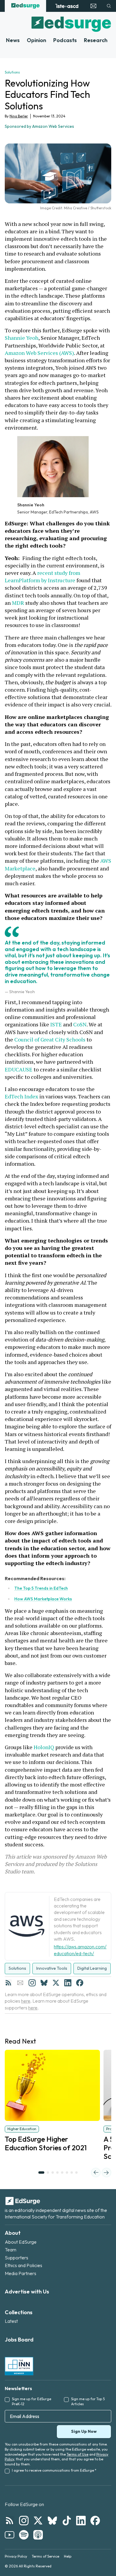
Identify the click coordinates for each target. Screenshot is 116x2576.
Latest (11, 2321)
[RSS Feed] (8, 1983)
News (13, 40)
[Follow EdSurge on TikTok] (67, 2521)
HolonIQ (44, 1747)
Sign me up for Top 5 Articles (88, 2401)
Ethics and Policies (23, 2265)
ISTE (56, 1024)
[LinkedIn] (68, 1983)
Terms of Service (46, 2556)
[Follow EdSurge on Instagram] (24, 2521)
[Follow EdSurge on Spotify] (24, 2535)
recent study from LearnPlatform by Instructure (43, 576)
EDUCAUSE (19, 1069)
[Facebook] (80, 1983)
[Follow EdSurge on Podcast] (38, 2535)
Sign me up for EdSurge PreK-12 (32, 2401)
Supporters (17, 2258)
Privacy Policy (16, 2556)
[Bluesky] (44, 1983)
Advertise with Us (27, 2292)
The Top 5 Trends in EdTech (41, 1588)
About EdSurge (21, 2242)
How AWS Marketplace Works (43, 1599)
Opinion (36, 40)
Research (96, 40)
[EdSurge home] (25, 6)
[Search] (109, 6)
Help (68, 2556)
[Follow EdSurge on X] (38, 2521)
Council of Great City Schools (50, 1039)
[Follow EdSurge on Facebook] (95, 2521)
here (26, 2001)
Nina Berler (19, 116)
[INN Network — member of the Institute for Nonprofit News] (19, 2366)
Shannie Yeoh (22, 338)
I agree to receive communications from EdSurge (54, 2470)
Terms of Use (77, 2454)
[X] (56, 1983)
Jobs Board (19, 2340)
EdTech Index (21, 1096)
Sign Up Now (84, 2431)
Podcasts (65, 40)
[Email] (20, 1983)
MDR (18, 603)
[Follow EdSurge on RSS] (10, 2521)
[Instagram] (32, 1983)
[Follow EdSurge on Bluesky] (52, 2521)
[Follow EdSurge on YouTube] (10, 2535)
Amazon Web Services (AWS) (39, 353)
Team (11, 2250)
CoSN (80, 1024)
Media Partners (21, 2273)
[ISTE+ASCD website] (67, 6)
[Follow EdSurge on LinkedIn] (81, 2521)
